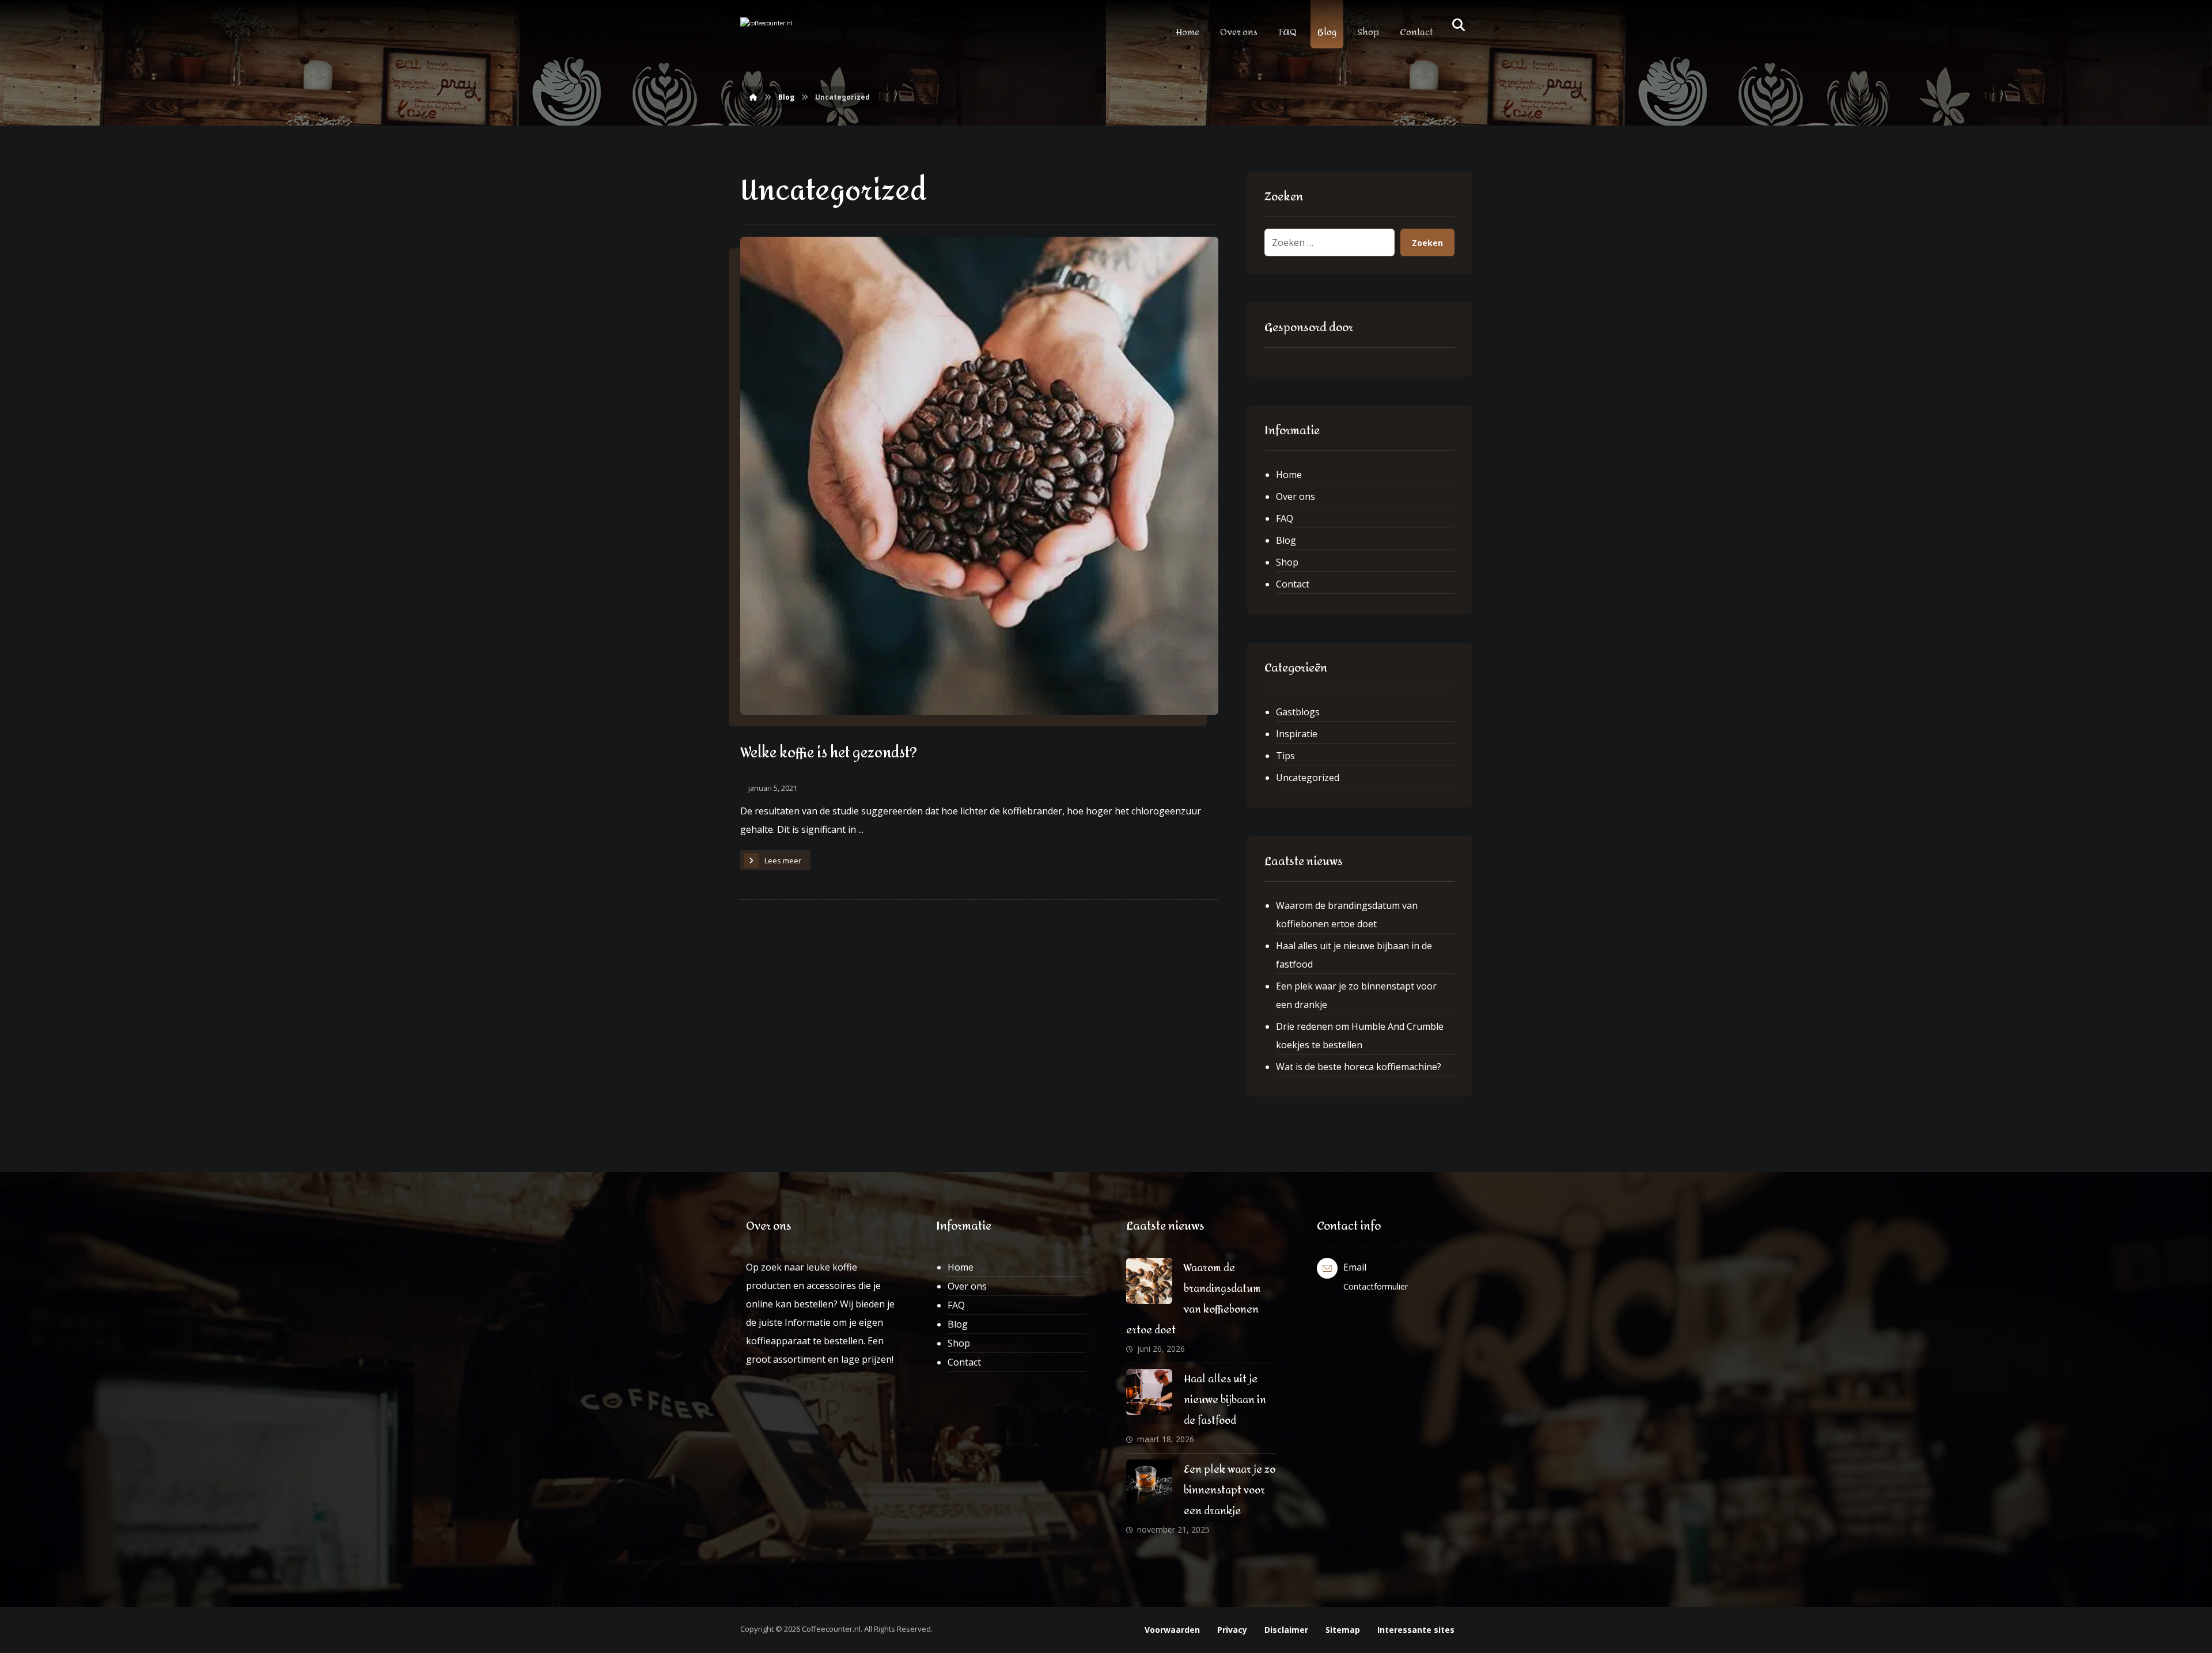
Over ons (1296, 496)
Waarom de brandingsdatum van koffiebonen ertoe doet (1347, 915)
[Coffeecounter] (789, 37)
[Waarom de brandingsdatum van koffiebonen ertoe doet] (1149, 1281)
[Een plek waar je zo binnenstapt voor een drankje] (1149, 1483)
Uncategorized (1308, 778)
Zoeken (1427, 243)
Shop (1287, 562)
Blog (1286, 540)
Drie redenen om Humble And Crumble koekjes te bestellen (1360, 1036)
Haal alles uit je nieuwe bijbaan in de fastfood (1354, 955)
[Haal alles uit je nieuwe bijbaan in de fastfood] (1149, 1392)
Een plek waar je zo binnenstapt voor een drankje (1356, 995)
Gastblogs (1298, 712)
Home (1289, 475)
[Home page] (753, 97)
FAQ (1285, 518)
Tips (1285, 756)
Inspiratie (1297, 734)
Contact (1293, 584)
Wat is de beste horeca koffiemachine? (1359, 1067)
